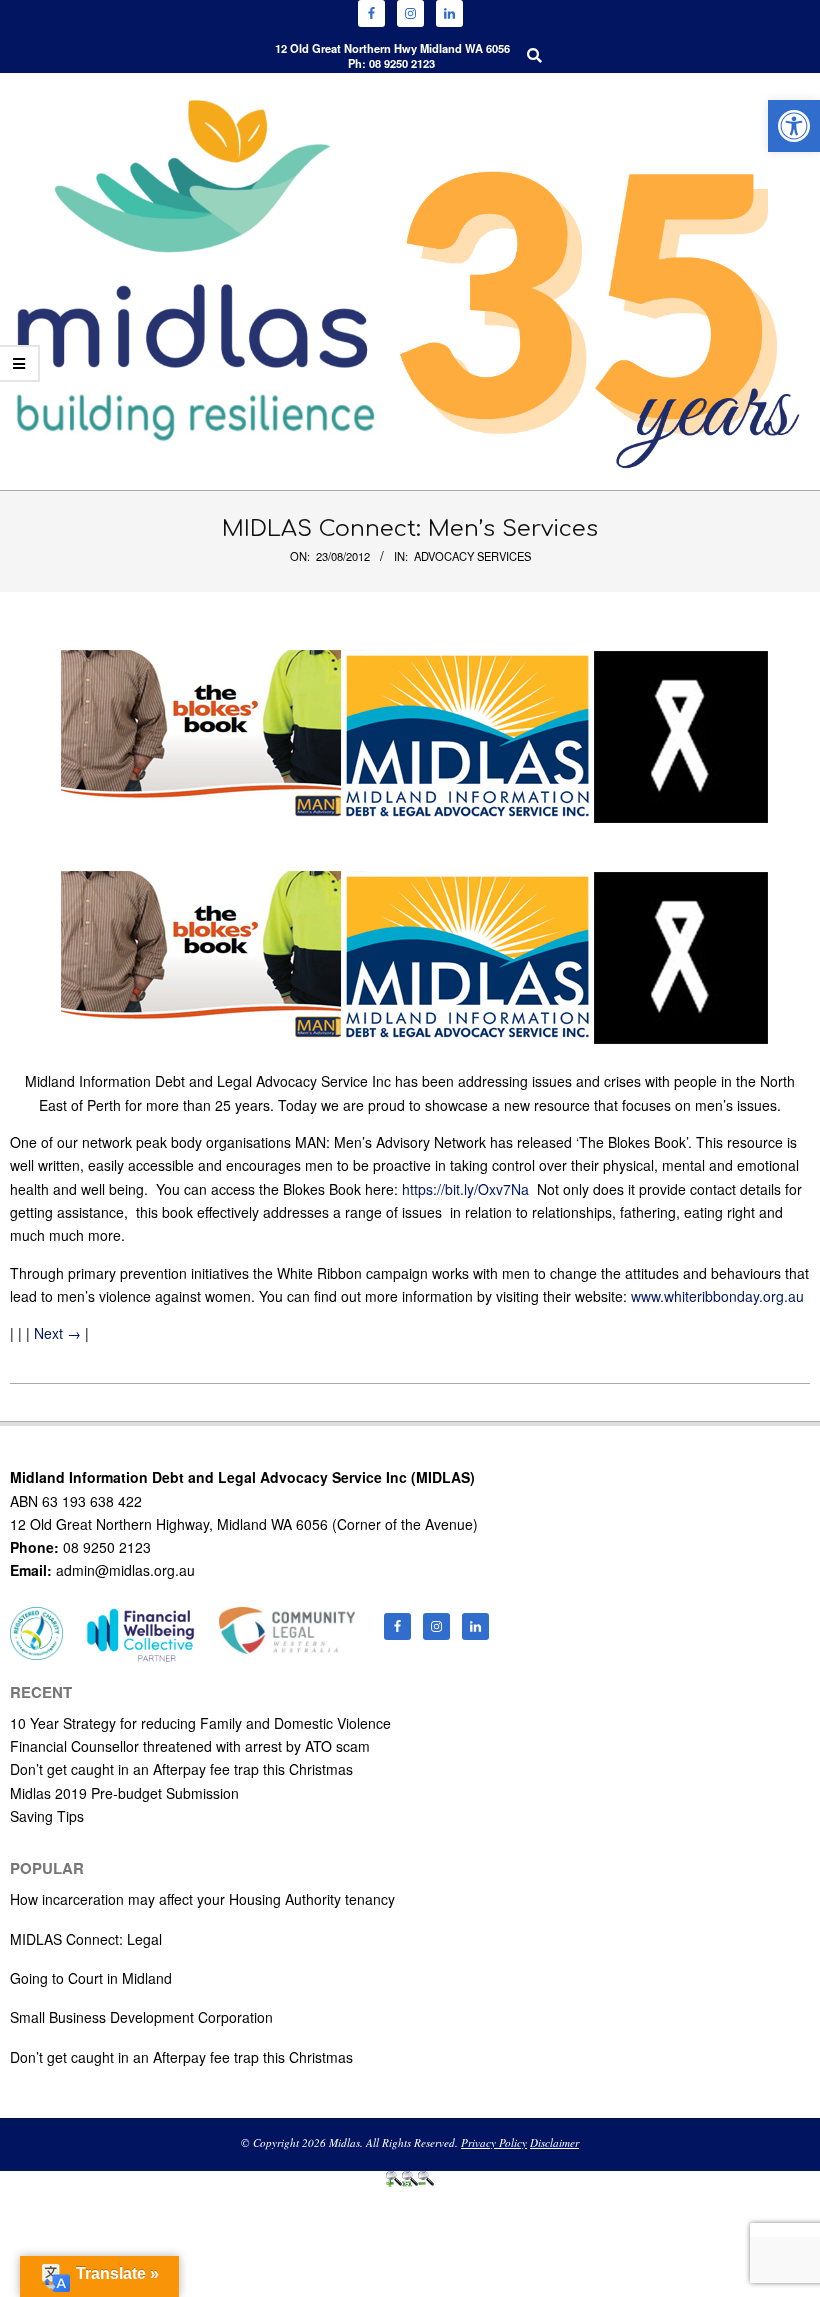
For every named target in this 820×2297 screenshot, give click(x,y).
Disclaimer (554, 2142)
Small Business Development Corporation (141, 2017)
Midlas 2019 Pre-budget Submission (124, 1793)
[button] (794, 126)
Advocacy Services (472, 556)
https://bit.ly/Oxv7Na (465, 1189)
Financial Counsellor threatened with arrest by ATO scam (190, 1746)
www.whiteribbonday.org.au (717, 1296)
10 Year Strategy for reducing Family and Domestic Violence (200, 1723)
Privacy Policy (494, 2142)
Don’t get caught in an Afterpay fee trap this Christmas (181, 1769)
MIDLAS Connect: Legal (86, 1939)
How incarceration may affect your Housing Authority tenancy (202, 1899)
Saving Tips (47, 1816)
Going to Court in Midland (91, 1978)
